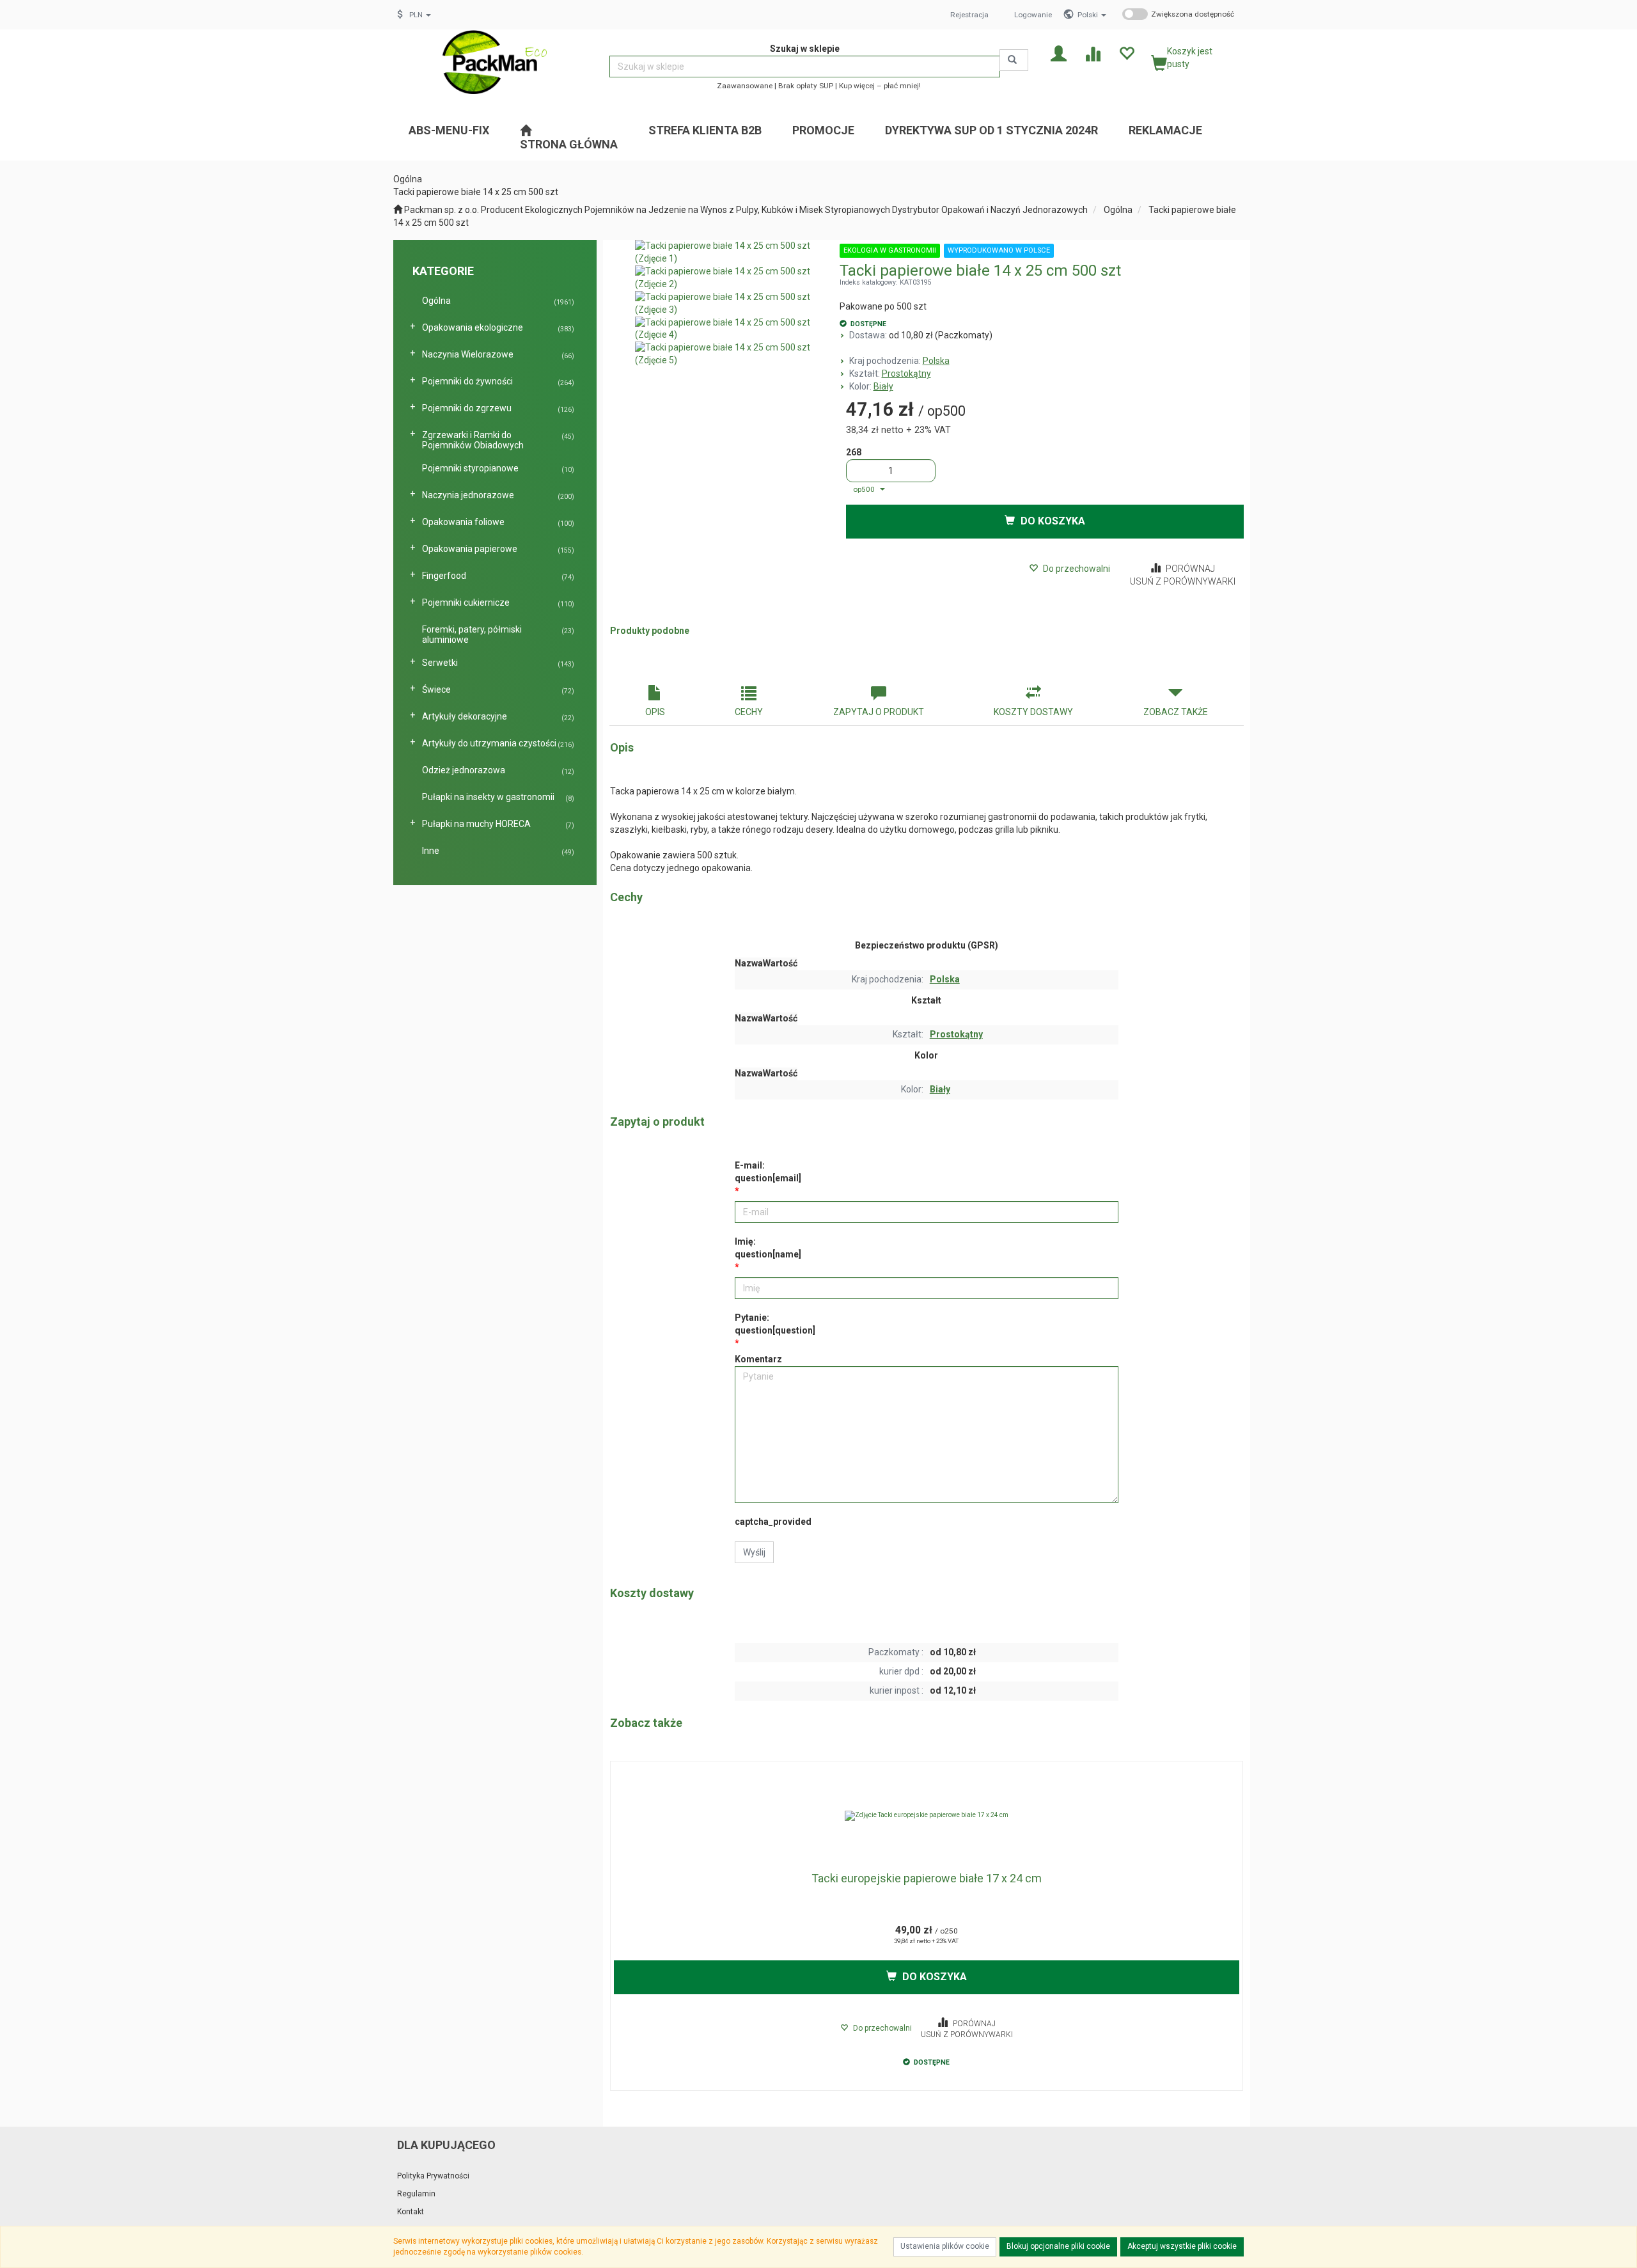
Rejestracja (969, 15)
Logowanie (1033, 15)
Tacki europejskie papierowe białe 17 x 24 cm (927, 1878)
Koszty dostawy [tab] (1033, 712)
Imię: (768, 1248)
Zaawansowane (745, 86)
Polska (936, 361)
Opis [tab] (655, 712)
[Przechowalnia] (1126, 53)
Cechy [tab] (749, 712)
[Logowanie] (1059, 53)
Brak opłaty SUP (806, 86)
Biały (883, 386)
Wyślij (754, 1552)
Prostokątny (906, 374)
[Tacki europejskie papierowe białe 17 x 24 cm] (927, 1816)
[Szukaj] (1014, 60)
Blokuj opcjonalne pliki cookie (1058, 2246)
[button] (1092, 15)
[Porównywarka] (1093, 53)
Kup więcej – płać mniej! (880, 86)
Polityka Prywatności (433, 2176)
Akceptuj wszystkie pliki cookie (1182, 2246)
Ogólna (1118, 210)
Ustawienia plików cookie (945, 2246)
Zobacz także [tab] (1176, 712)
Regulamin (416, 2194)
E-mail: (768, 1172)
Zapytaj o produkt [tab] (879, 712)
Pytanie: (775, 1324)
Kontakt (411, 2212)
